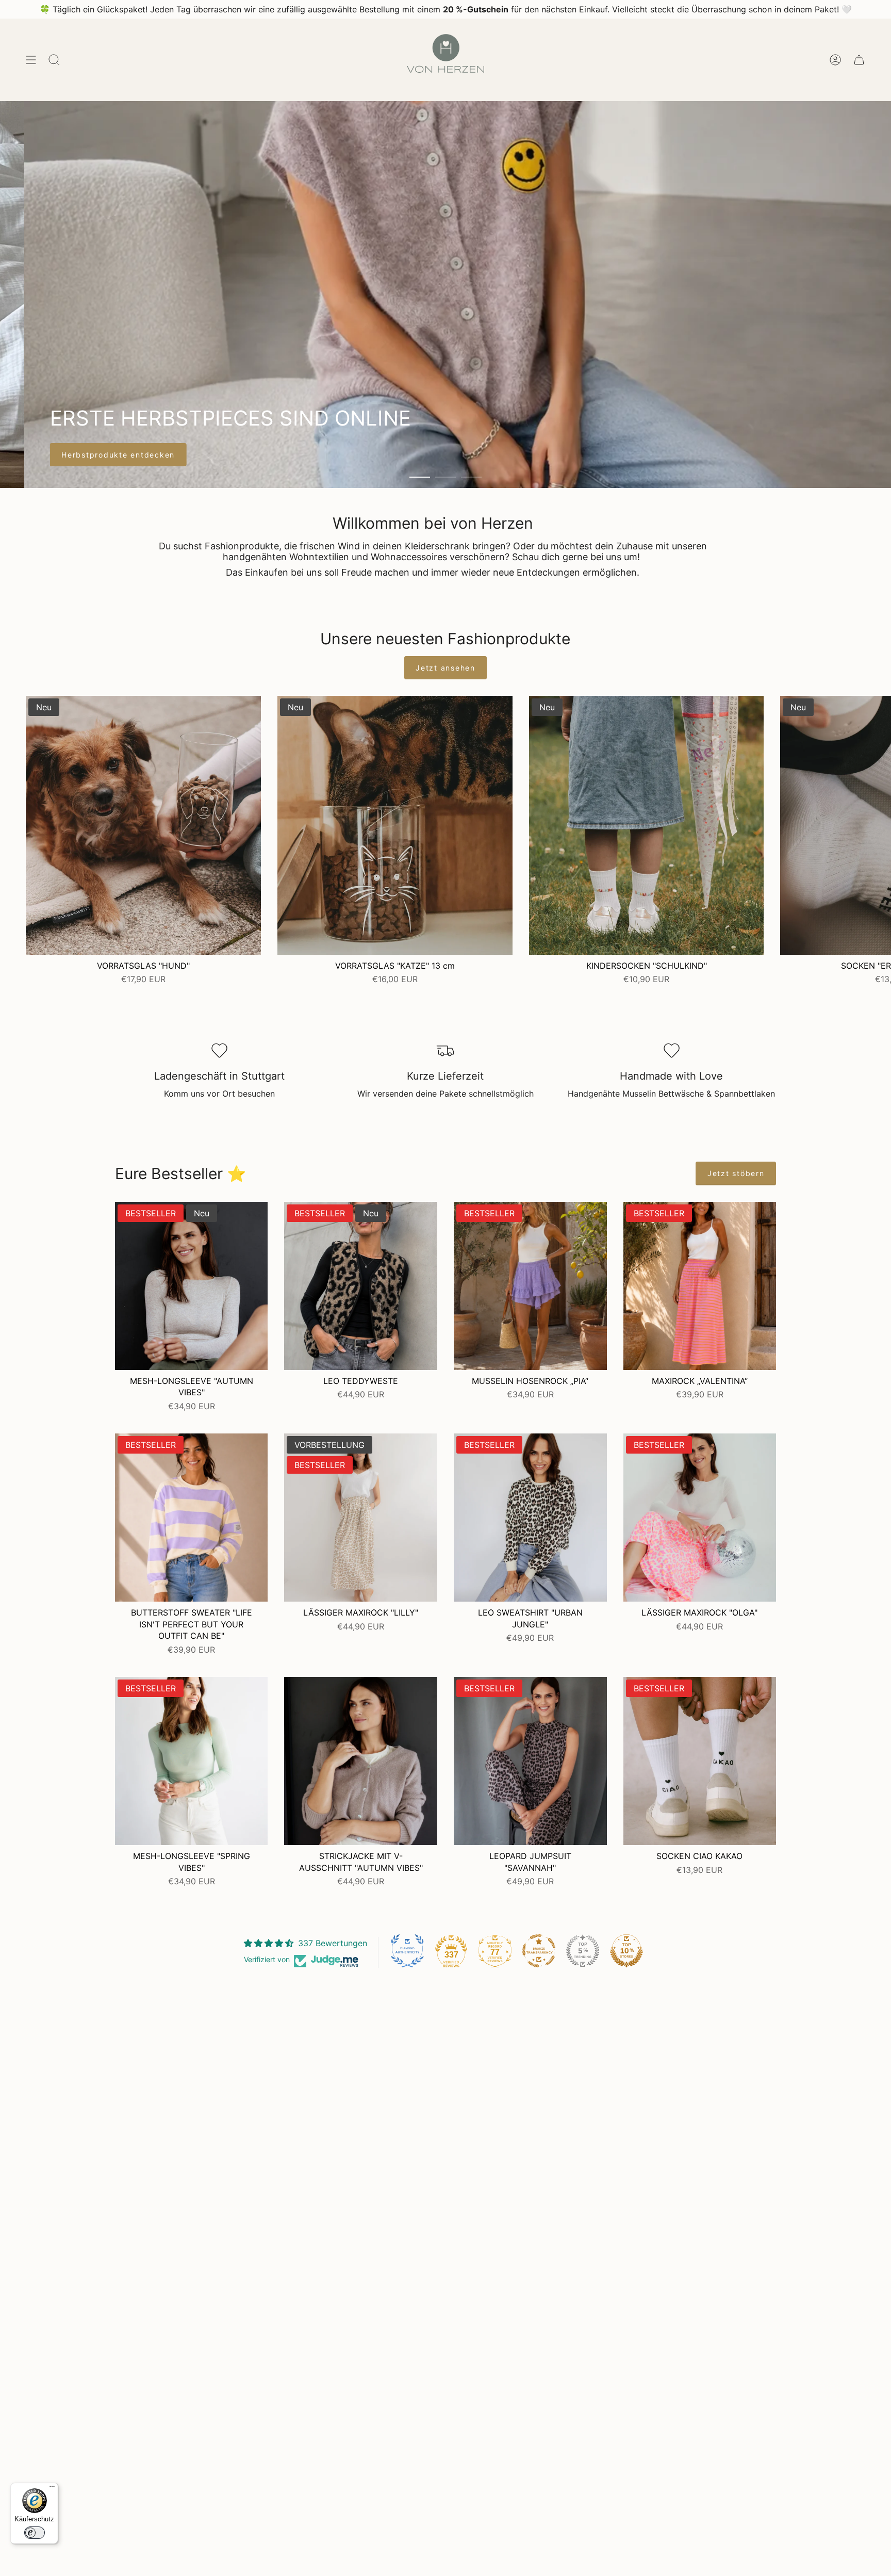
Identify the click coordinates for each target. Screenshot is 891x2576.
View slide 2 (445, 477)
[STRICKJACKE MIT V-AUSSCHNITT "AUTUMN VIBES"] (361, 1761)
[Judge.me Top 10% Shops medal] (626, 1951)
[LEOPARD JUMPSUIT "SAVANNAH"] (530, 1761)
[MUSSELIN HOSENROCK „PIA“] (530, 1286)
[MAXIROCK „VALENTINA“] (700, 1286)
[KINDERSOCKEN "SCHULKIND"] (647, 825)
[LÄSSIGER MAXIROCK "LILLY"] (361, 1518)
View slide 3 (471, 477)
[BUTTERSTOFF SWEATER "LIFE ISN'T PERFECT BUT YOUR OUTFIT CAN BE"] (192, 1518)
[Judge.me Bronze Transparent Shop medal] (539, 1951)
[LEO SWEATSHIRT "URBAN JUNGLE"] (530, 1518)
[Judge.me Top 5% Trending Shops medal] (583, 1951)
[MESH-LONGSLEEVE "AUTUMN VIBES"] (192, 1286)
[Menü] (52, 2489)
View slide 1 (420, 477)
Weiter (876, 825)
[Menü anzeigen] (31, 60)
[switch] (35, 2533)
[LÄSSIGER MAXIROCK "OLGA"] (700, 1518)
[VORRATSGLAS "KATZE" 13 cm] (395, 825)
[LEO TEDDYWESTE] (361, 1286)
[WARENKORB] (859, 60)
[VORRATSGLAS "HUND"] (143, 825)
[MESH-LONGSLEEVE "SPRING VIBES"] (192, 1761)
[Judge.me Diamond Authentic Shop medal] (407, 1951)
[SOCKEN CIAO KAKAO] (700, 1761)
